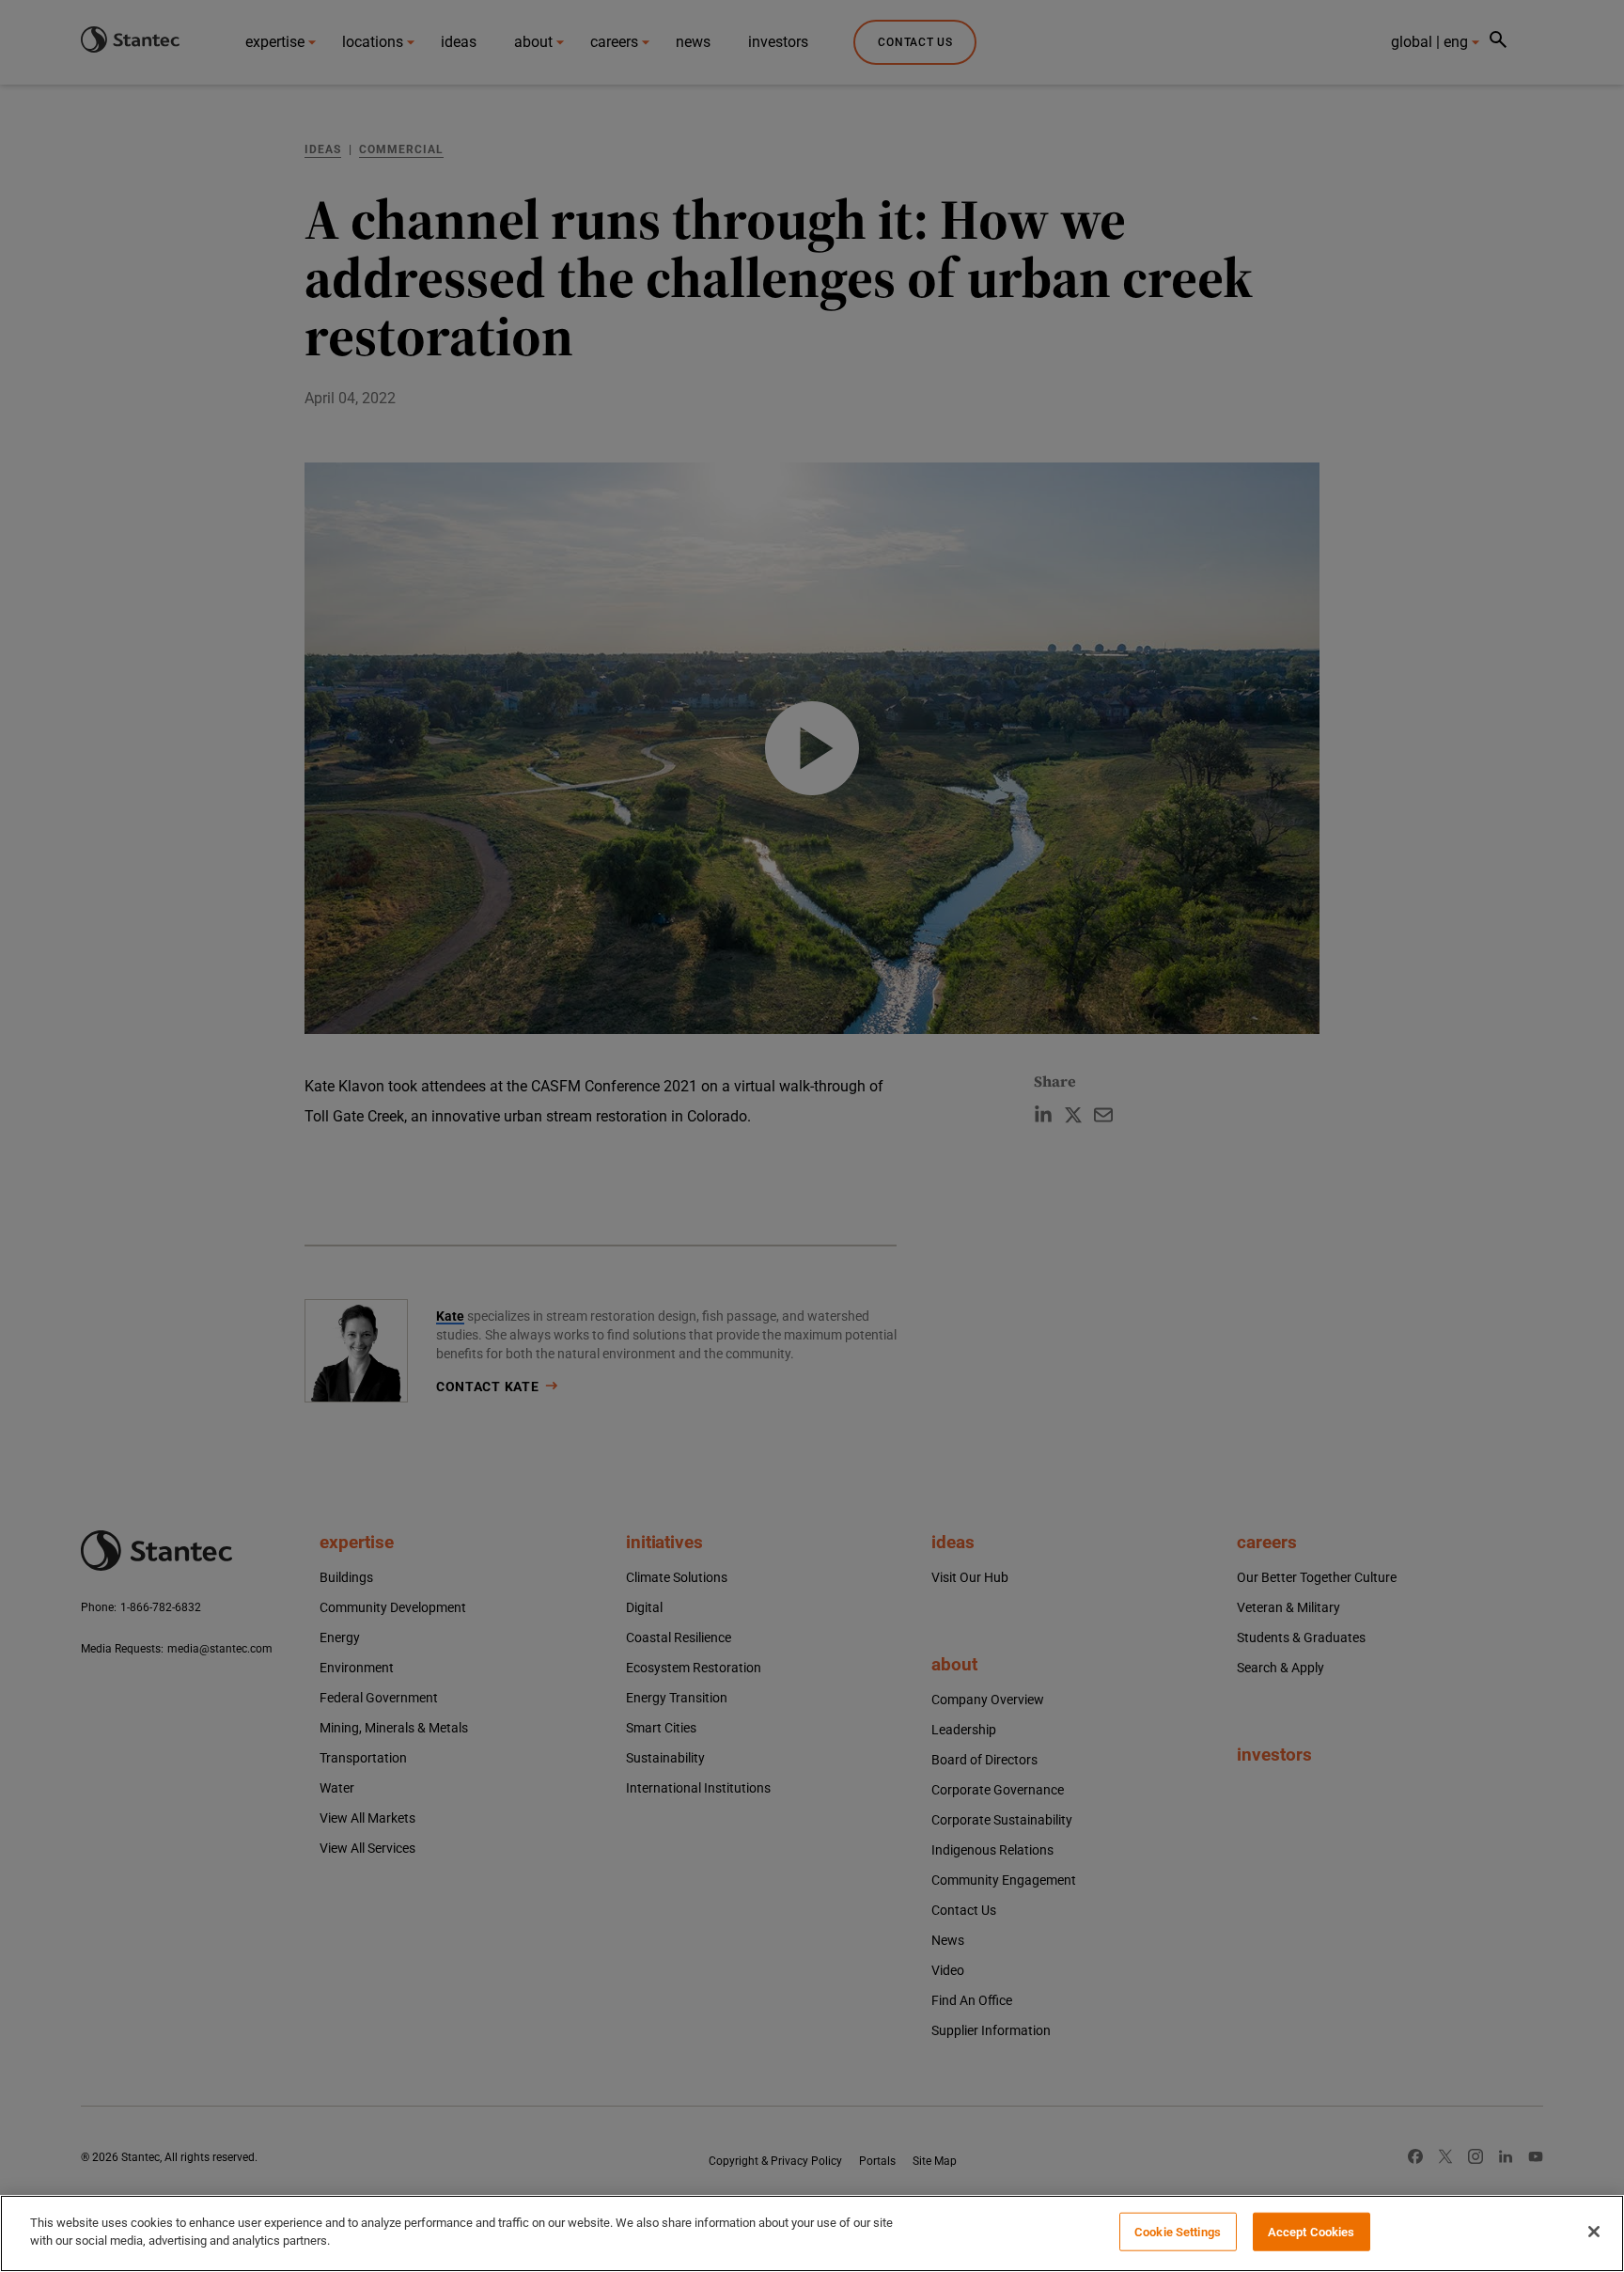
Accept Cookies (1312, 2232)
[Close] (1594, 2232)
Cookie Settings (1178, 2232)
